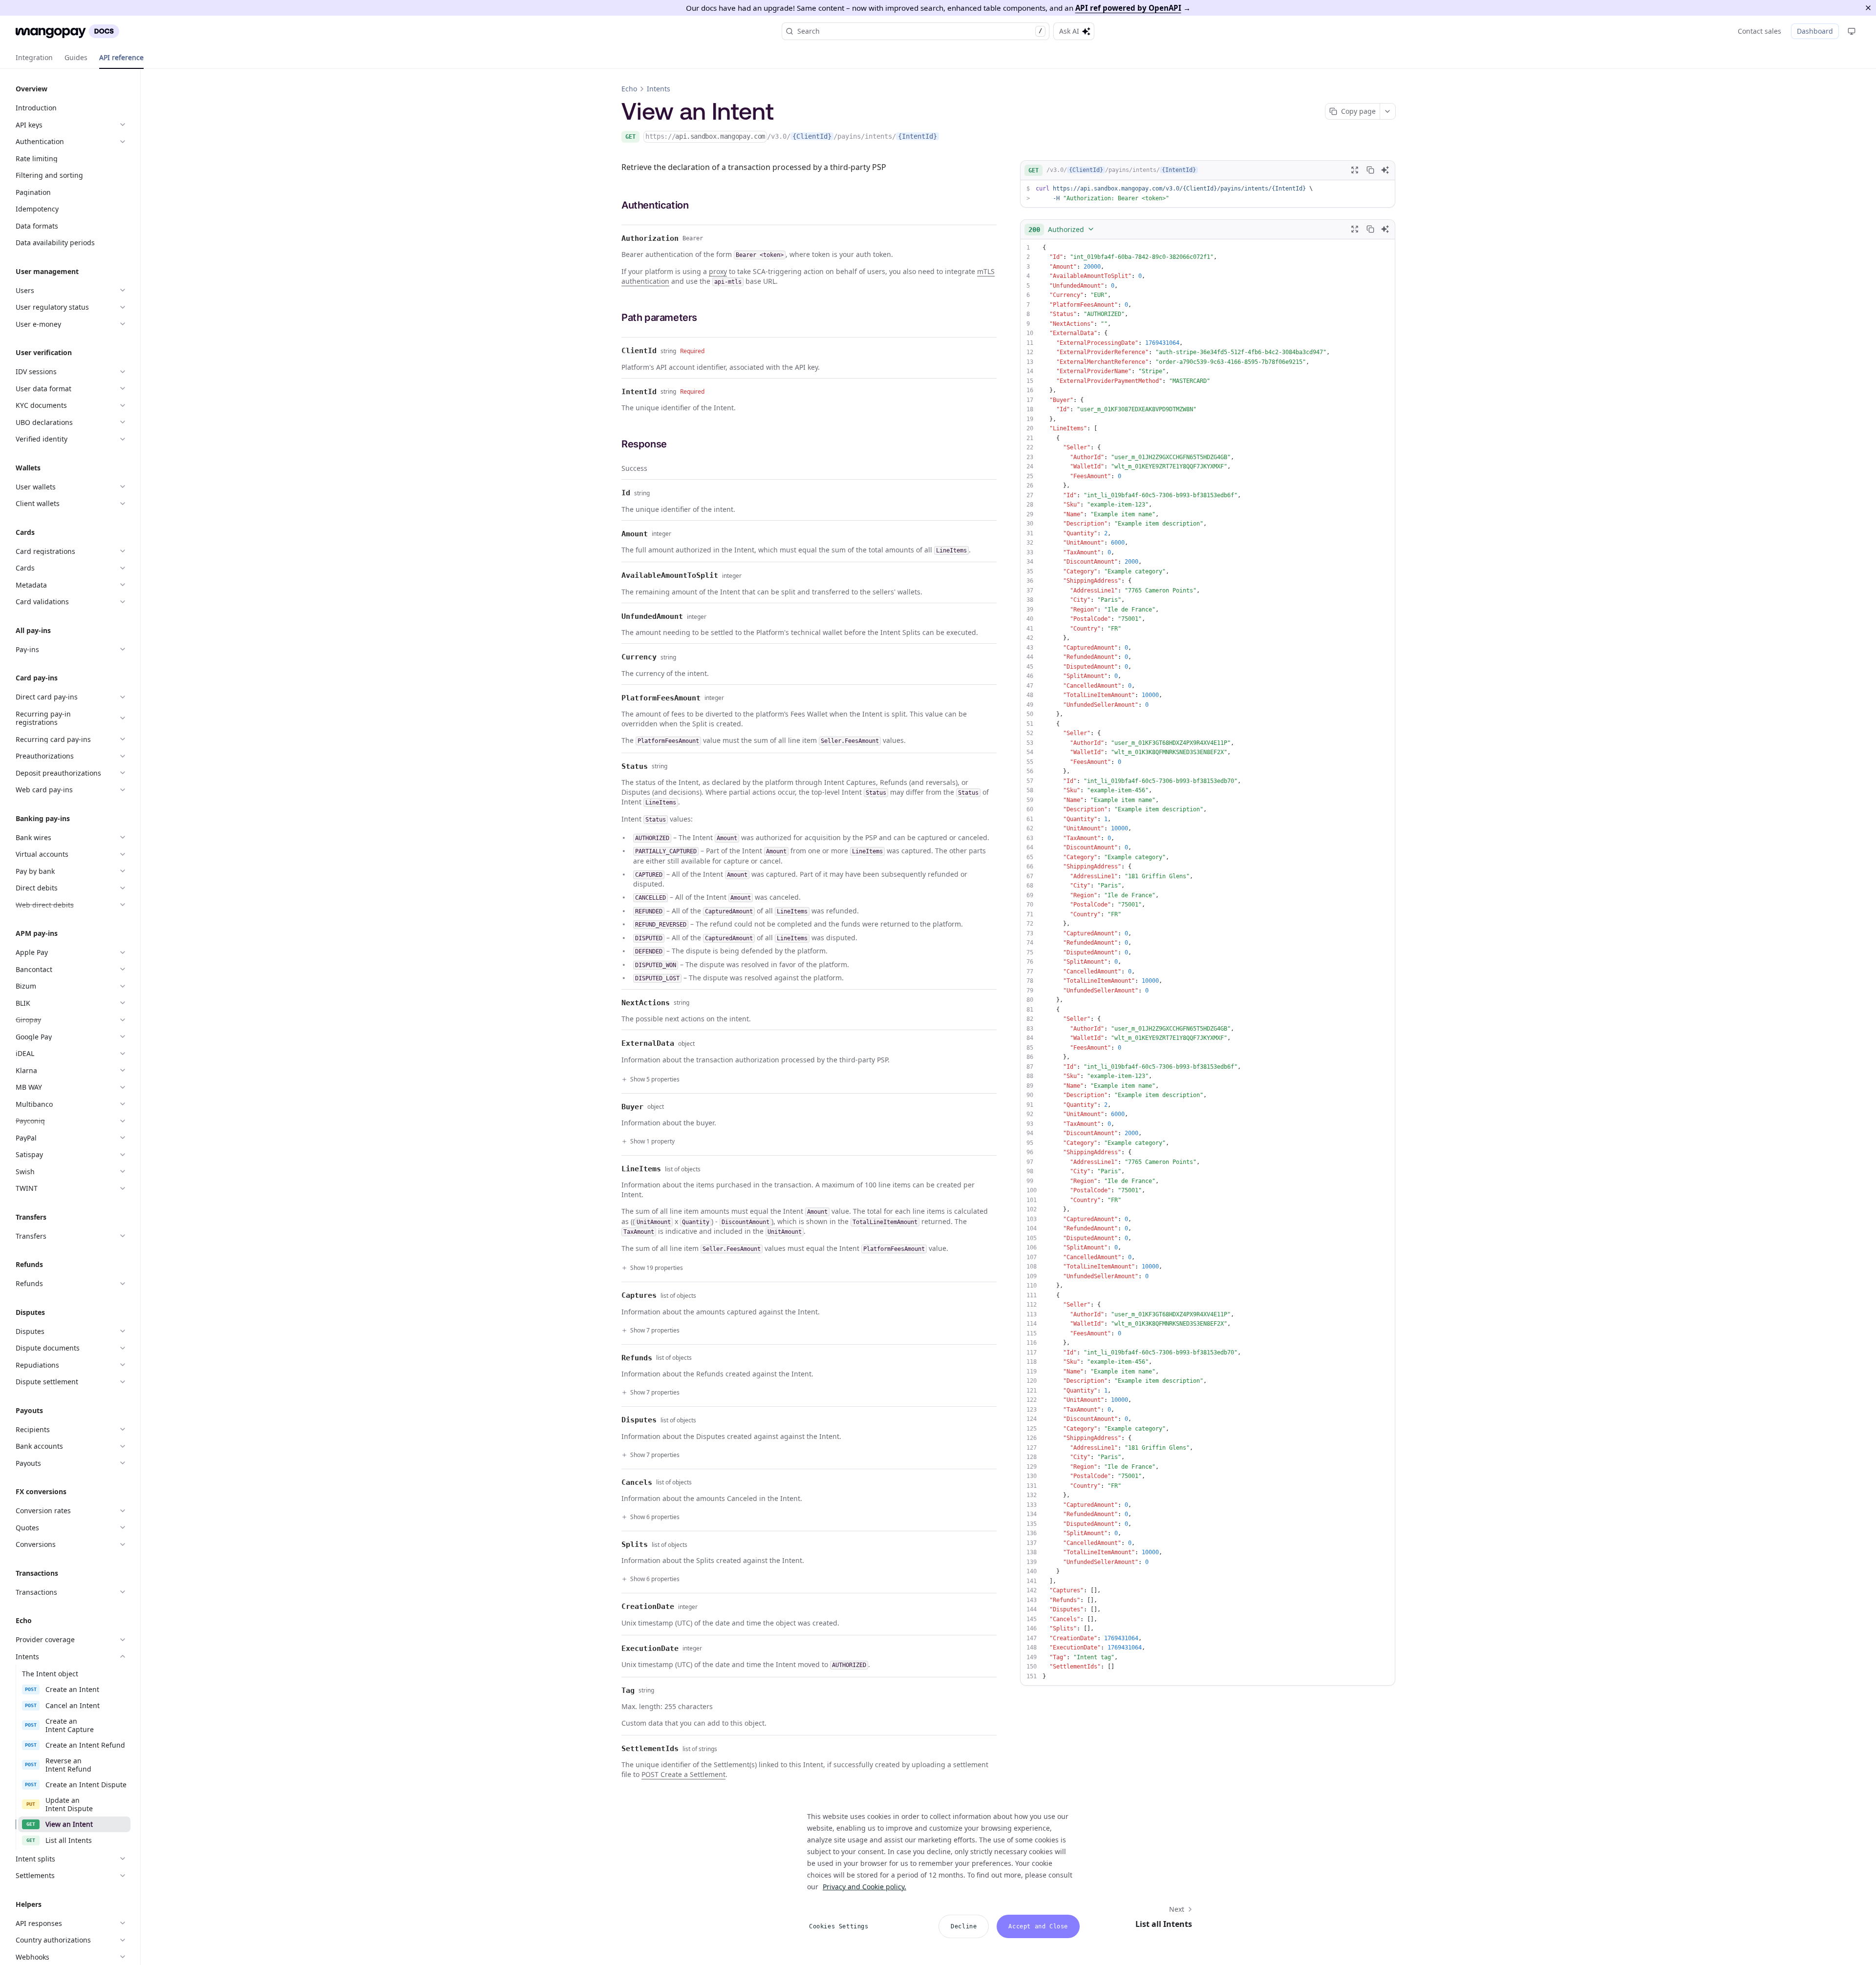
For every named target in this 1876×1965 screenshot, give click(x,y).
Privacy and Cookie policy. (864, 1887)
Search (920, 31)
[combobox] (1062, 229)
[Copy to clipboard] (1370, 170)
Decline (964, 1926)
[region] (941, 1870)
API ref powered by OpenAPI (1128, 8)
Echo (629, 89)
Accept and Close (1038, 1926)
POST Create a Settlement (683, 1774)
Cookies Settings (839, 1926)
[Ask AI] (1385, 170)
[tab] (34, 58)
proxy (718, 271)
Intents (659, 89)
